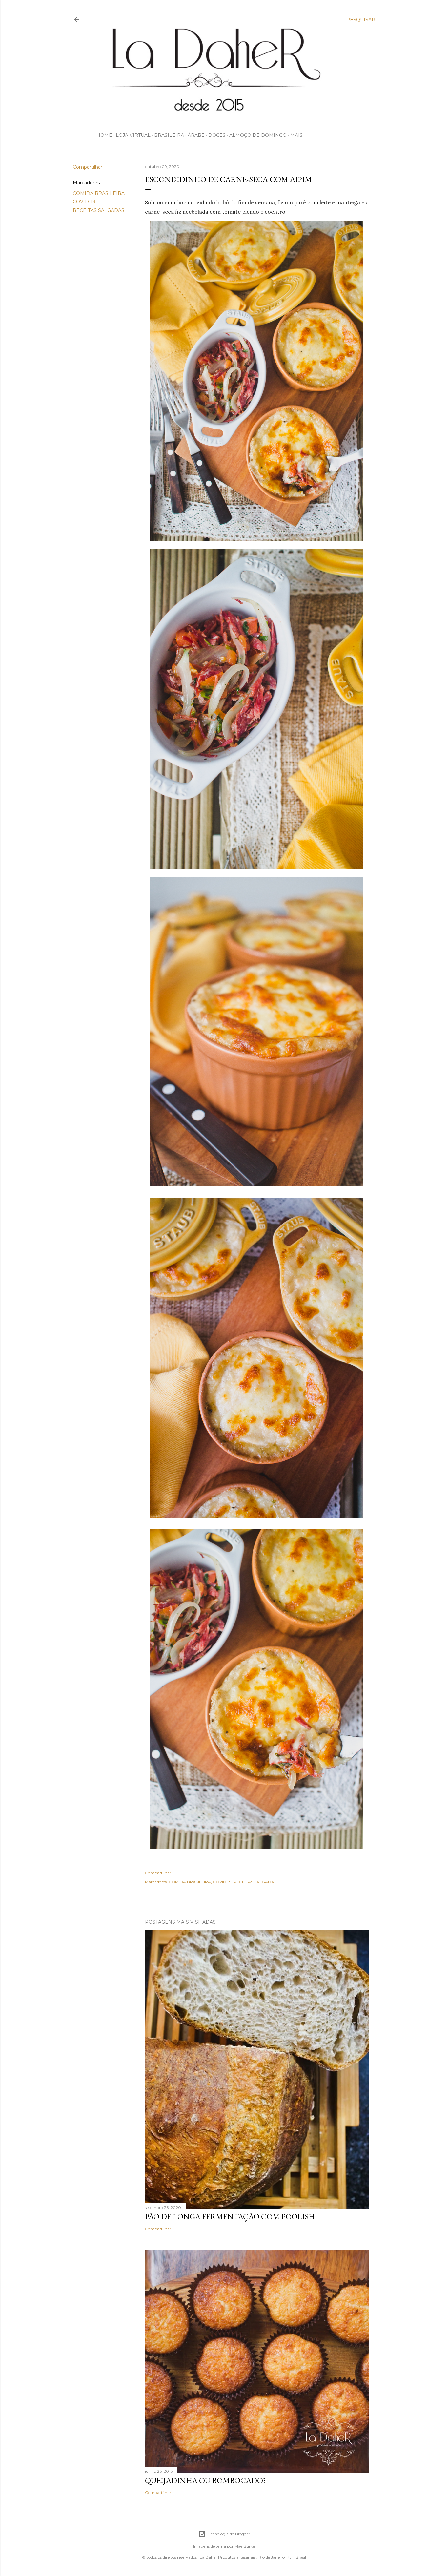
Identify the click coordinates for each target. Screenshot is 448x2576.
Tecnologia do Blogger (229, 2534)
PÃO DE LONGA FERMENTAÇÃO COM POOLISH (230, 2217)
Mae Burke (245, 2546)
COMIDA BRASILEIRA (99, 193)
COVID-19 (84, 202)
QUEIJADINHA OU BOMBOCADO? (205, 2480)
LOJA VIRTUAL (133, 135)
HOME (104, 135)
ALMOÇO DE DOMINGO (258, 135)
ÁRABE (196, 135)
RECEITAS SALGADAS (99, 210)
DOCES (217, 135)
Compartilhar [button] (88, 167)
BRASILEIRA (169, 135)
